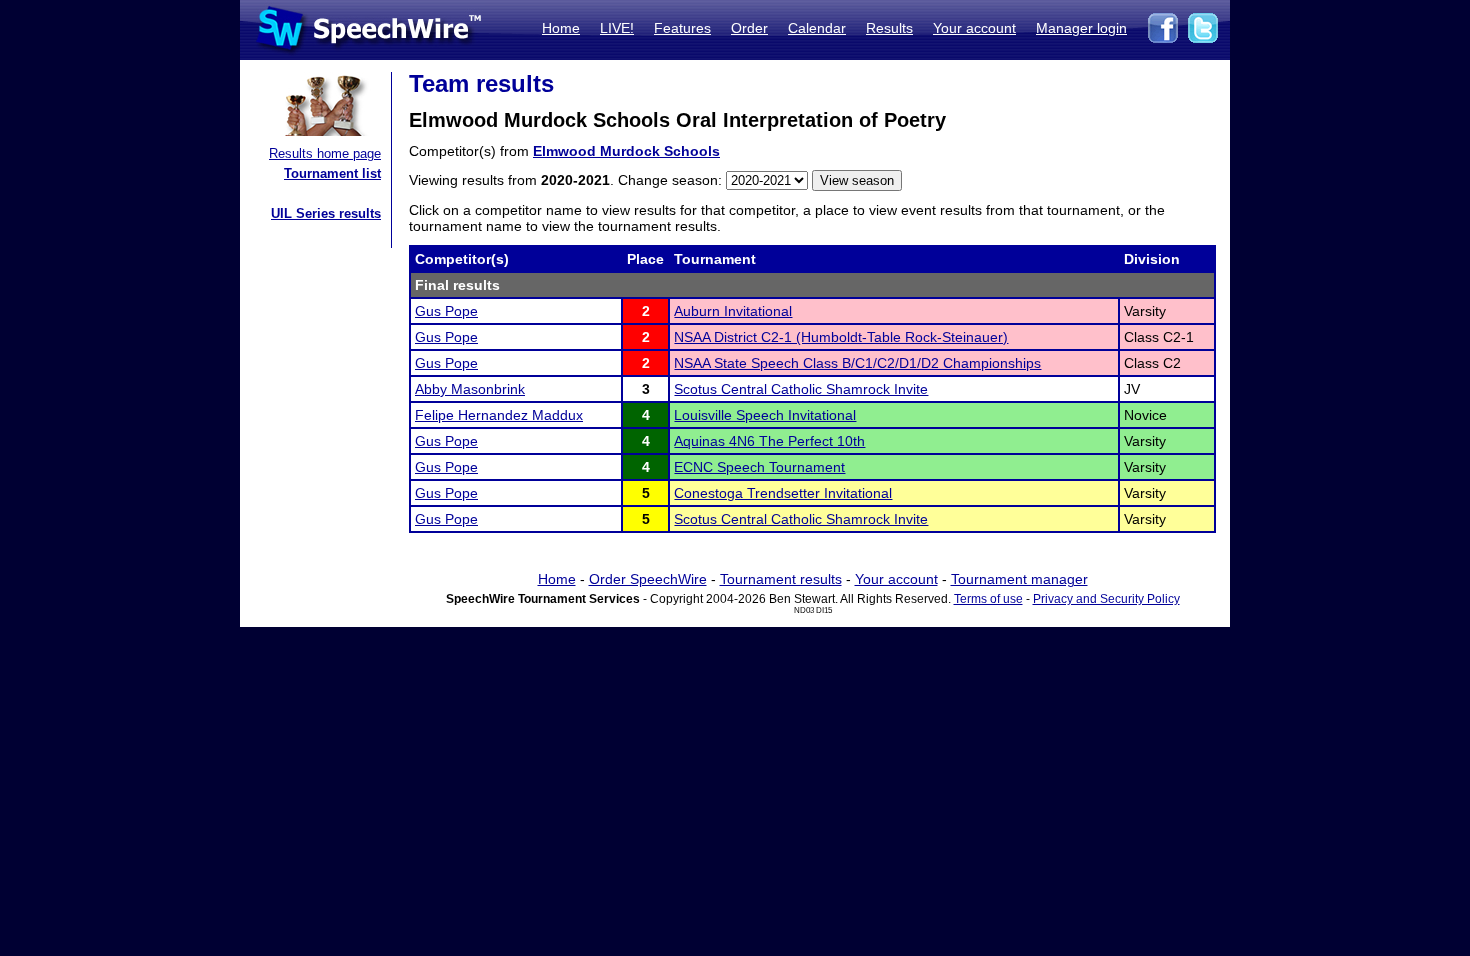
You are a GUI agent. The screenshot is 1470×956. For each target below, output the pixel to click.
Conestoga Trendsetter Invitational (783, 493)
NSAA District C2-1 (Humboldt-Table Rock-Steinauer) (841, 337)
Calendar (817, 28)
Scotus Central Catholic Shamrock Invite (801, 389)
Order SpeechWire (648, 579)
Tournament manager (1019, 579)
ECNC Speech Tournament (759, 467)
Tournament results (781, 579)
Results (889, 28)
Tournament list (332, 173)
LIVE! (617, 28)
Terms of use (988, 599)
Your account (974, 28)
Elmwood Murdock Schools (626, 151)
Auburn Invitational (733, 311)
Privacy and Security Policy (1106, 599)
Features (682, 28)
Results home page (325, 153)
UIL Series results (326, 213)
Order (749, 28)
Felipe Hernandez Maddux (499, 415)
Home (561, 28)
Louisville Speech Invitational (765, 415)
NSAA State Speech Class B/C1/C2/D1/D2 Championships (857, 363)
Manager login (1081, 28)
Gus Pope (446, 311)
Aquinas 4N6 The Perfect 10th (769, 441)
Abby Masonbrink (470, 389)
